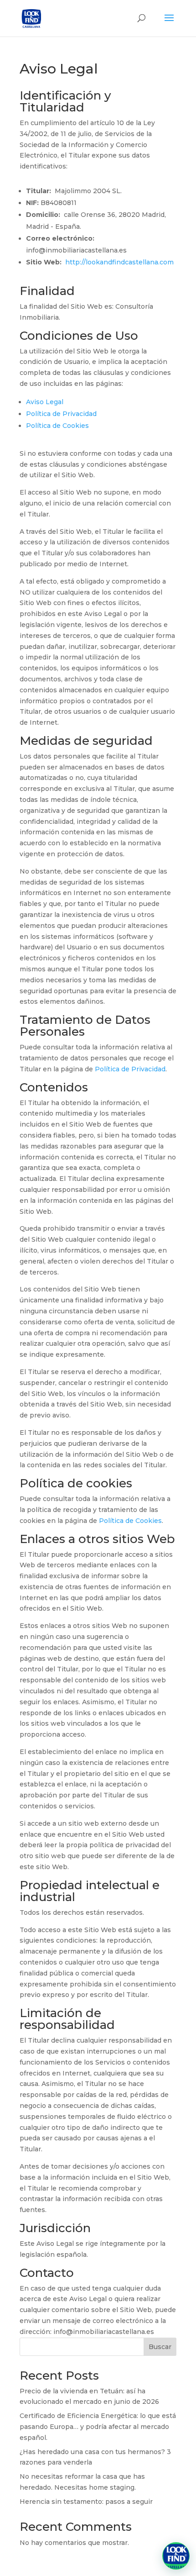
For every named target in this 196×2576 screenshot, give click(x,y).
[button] (176, 2556)
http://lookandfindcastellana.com (119, 262)
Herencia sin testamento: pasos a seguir (86, 2502)
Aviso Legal (45, 402)
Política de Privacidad (61, 414)
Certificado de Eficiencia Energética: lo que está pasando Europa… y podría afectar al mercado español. (98, 2427)
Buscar (160, 2347)
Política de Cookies (57, 426)
